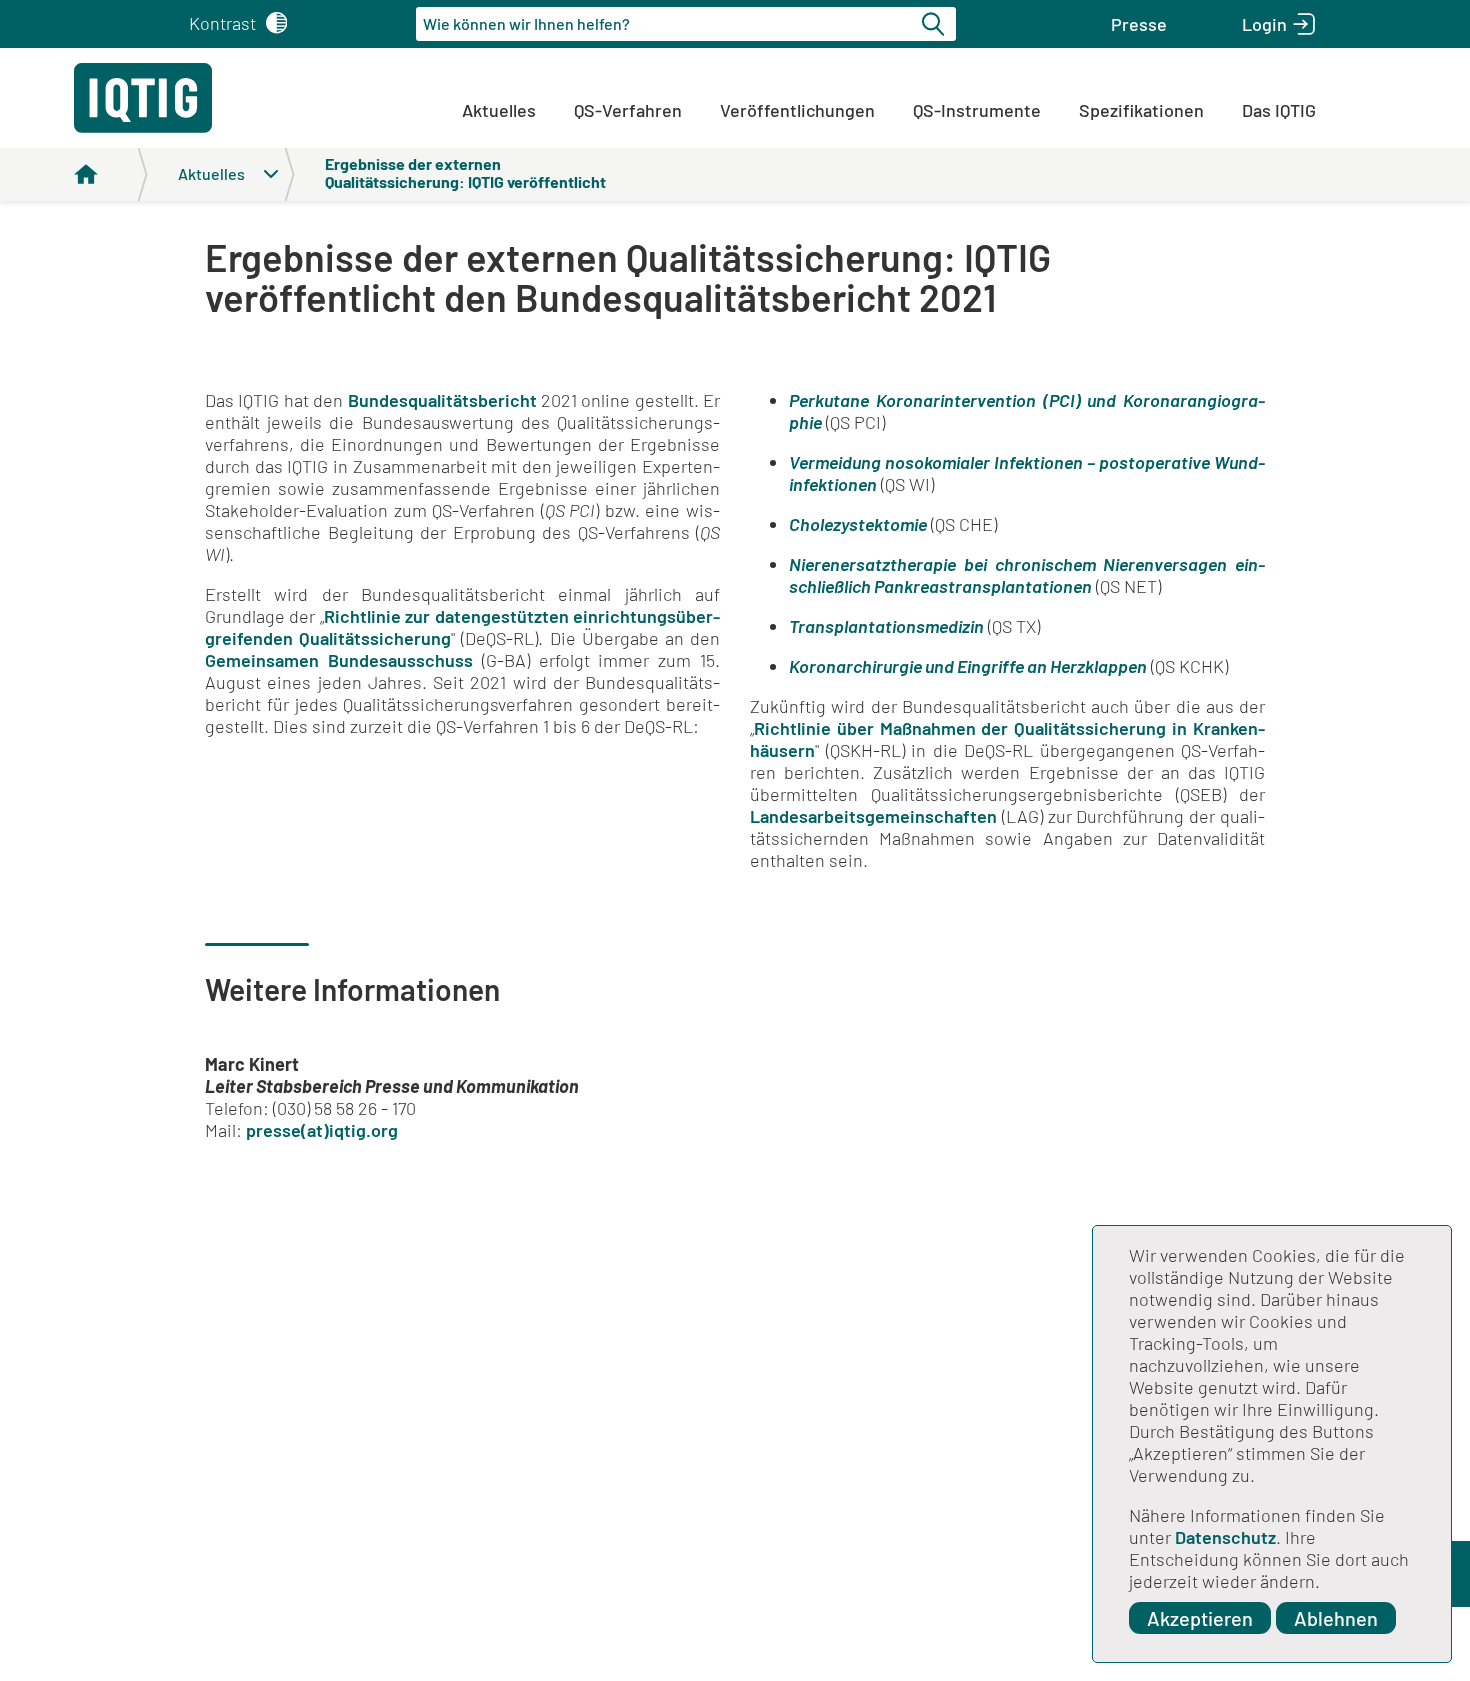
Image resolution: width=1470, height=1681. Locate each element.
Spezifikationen (1141, 110)
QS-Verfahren (628, 110)
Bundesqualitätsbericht (442, 400)
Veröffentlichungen (797, 110)
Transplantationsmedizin (886, 626)
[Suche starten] (936, 24)
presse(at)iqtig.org (322, 1130)
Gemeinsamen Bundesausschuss (339, 660)
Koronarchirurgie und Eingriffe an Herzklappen (968, 666)
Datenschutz (1225, 1537)
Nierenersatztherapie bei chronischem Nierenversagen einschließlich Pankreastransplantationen (1027, 575)
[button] (1139, 24)
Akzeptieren (1200, 1618)
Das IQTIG (1279, 110)
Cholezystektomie (858, 524)
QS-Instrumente (977, 110)
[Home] (111, 174)
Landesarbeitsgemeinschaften (873, 816)
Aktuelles (499, 110)
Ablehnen (1336, 1618)
